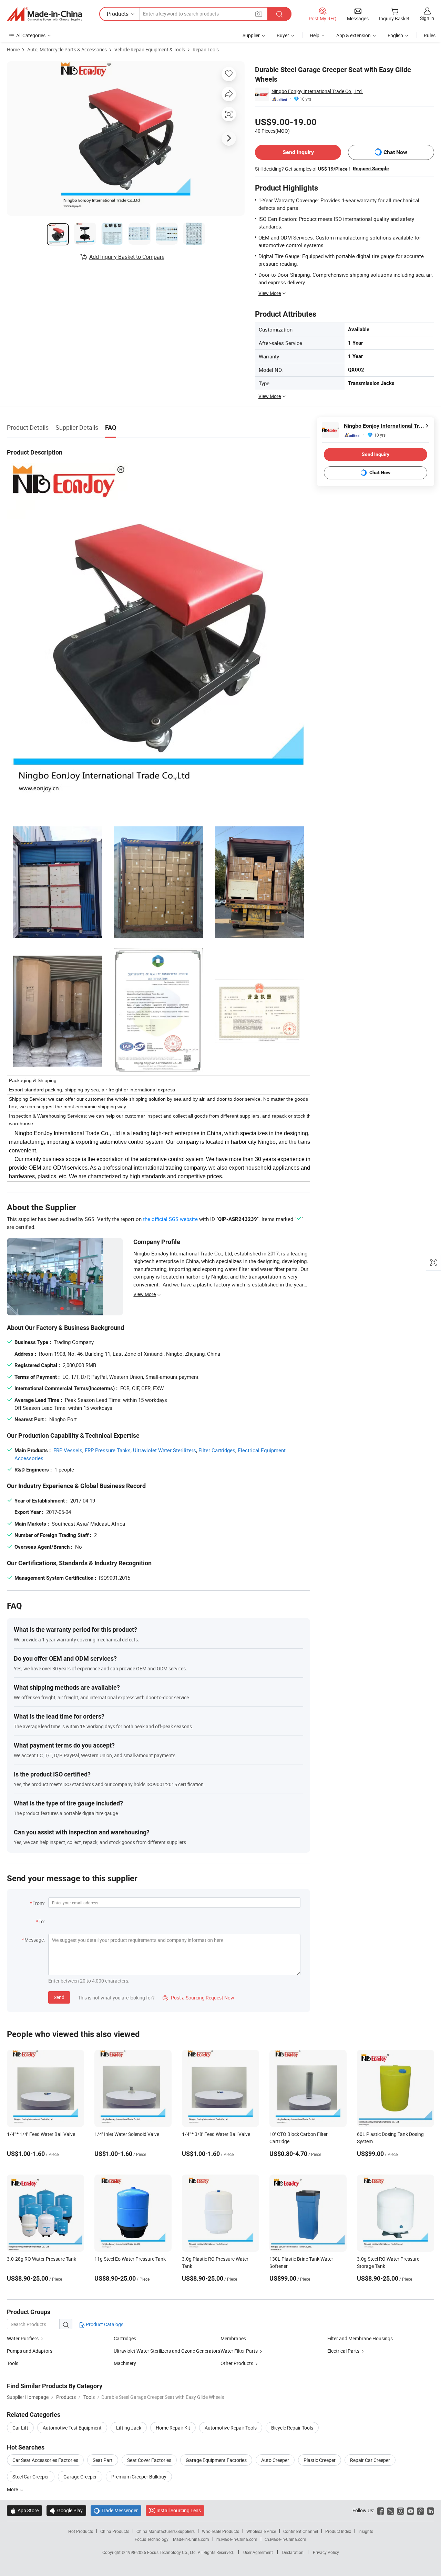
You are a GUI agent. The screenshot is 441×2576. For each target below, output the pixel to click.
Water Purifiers (23, 2338)
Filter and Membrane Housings (360, 2338)
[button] (259, 14)
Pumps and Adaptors (30, 2351)
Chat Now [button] (395, 152)
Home (13, 49)
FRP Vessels (68, 1450)
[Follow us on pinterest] (421, 2510)
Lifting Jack (129, 2428)
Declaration (293, 2552)
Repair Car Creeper (370, 2460)
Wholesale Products (220, 2531)
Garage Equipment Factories (216, 2460)
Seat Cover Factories (149, 2460)
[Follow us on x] (391, 2510)
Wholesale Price (261, 2531)
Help (315, 35)
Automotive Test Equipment (72, 2428)
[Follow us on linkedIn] (430, 2510)
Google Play (66, 2510)
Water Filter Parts (239, 2351)
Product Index (338, 2531)
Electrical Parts (343, 2351)
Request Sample (371, 169)
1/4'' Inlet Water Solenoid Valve (127, 2134)
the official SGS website (170, 1219)
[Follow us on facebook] (381, 2510)
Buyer (283, 35)
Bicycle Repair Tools (292, 2428)
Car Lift (20, 2428)
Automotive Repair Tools (231, 2428)
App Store (24, 2510)
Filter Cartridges (217, 1450)
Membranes (233, 2338)
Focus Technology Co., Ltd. (172, 2552)
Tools (13, 2363)
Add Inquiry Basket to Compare (127, 257)
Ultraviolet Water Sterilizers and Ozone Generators (167, 2351)
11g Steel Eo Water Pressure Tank (130, 2259)
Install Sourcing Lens (179, 2510)
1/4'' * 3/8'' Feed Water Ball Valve (216, 2134)
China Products (115, 2531)
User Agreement (258, 2552)
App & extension (353, 35)
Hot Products (81, 2531)
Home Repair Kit (173, 2428)
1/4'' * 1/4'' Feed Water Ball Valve (41, 2134)
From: (39, 1903)
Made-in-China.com (191, 2539)
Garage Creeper (80, 2477)
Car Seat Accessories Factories (45, 2460)
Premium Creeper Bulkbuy (139, 2477)
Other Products (237, 2363)
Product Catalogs (104, 2324)
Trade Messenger (116, 2510)
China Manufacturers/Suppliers (166, 2531)
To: (42, 1921)
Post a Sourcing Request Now (198, 1998)
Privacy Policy (326, 2552)
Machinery (125, 2363)
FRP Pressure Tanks (108, 1450)
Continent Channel (301, 2531)
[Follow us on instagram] (401, 2510)
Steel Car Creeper (31, 2477)
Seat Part (103, 2460)
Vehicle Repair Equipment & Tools (150, 49)
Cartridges (125, 2338)
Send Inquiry (298, 152)
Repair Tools (206, 49)
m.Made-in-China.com (237, 2539)
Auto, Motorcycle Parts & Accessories (67, 49)
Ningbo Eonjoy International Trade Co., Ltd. (317, 91)
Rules (430, 35)
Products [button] (118, 14)
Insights (366, 2531)
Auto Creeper (275, 2460)
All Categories (31, 35)
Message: (35, 1940)
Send (59, 1997)
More (13, 2489)
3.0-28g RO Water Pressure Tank (42, 2259)
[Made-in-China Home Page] (44, 14)
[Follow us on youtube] (411, 2510)
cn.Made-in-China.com (285, 2539)
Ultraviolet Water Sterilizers (165, 1450)
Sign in (427, 18)
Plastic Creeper (320, 2460)
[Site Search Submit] (279, 14)
